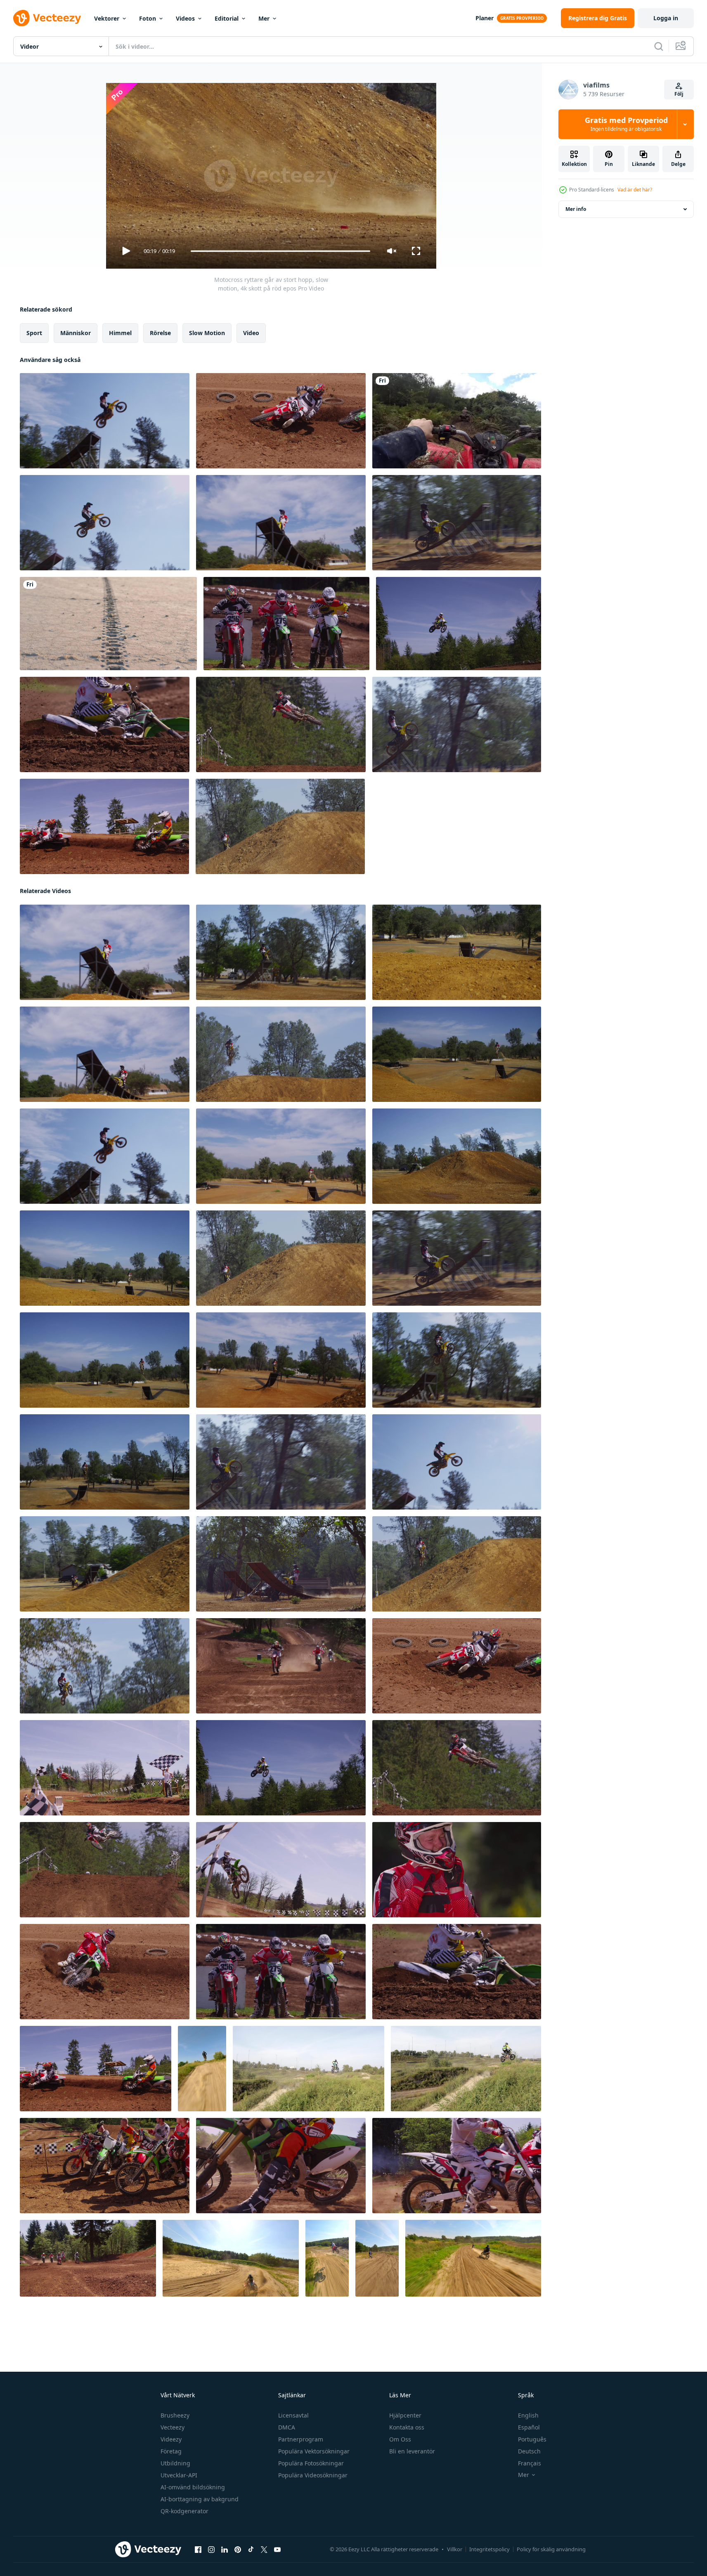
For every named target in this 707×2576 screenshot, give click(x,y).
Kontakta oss (407, 2427)
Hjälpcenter (405, 2415)
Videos (185, 18)
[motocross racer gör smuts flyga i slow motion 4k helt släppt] (105, 724)
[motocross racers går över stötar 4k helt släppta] (286, 624)
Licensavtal (293, 2415)
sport (34, 333)
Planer (485, 18)
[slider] (280, 251)
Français (530, 2463)
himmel (120, 333)
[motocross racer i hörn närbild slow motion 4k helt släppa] (104, 826)
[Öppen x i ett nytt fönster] (264, 2550)
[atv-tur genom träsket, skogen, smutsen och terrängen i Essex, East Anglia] (457, 421)
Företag (171, 2451)
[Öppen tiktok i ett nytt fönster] (251, 2550)
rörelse (160, 333)
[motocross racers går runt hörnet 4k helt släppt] (105, 1870)
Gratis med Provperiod (626, 124)
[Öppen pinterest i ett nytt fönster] (238, 2550)
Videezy (171, 2439)
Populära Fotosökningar (311, 2463)
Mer (264, 18)
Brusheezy (175, 2415)
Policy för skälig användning (551, 2549)
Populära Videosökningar (313, 2475)
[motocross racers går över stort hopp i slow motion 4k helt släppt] (281, 421)
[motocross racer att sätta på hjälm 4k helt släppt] (281, 2166)
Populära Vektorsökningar (314, 2451)
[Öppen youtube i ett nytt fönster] (277, 2550)
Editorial (227, 18)
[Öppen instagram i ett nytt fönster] (211, 2550)
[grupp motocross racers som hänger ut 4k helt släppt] (105, 2166)
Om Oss (400, 2439)
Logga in (666, 18)
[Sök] (659, 46)
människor (76, 333)
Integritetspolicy (489, 2549)
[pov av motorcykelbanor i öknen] (108, 624)
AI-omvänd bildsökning (193, 2487)
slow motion (207, 333)
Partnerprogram (301, 2439)
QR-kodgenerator (184, 2511)
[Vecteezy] (47, 18)
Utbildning (175, 2463)
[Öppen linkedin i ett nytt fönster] (225, 2550)
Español (529, 2427)
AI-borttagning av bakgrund (200, 2499)
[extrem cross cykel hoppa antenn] (327, 2258)
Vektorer (107, 18)
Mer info (576, 209)
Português (532, 2439)
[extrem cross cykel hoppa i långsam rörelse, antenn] (202, 2069)
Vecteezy (173, 2427)
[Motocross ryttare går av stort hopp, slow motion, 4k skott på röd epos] (105, 421)
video (251, 333)
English (528, 2415)
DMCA (287, 2427)
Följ (679, 94)
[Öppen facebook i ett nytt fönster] (198, 2550)
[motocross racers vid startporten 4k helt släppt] (457, 2166)
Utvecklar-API (179, 2475)
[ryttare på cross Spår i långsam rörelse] (231, 2258)
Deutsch (529, 2451)
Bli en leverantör (412, 2451)
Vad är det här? (635, 190)
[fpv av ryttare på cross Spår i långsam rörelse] (377, 2258)
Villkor (455, 2549)
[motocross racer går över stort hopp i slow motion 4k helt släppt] (459, 624)
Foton (148, 18)
